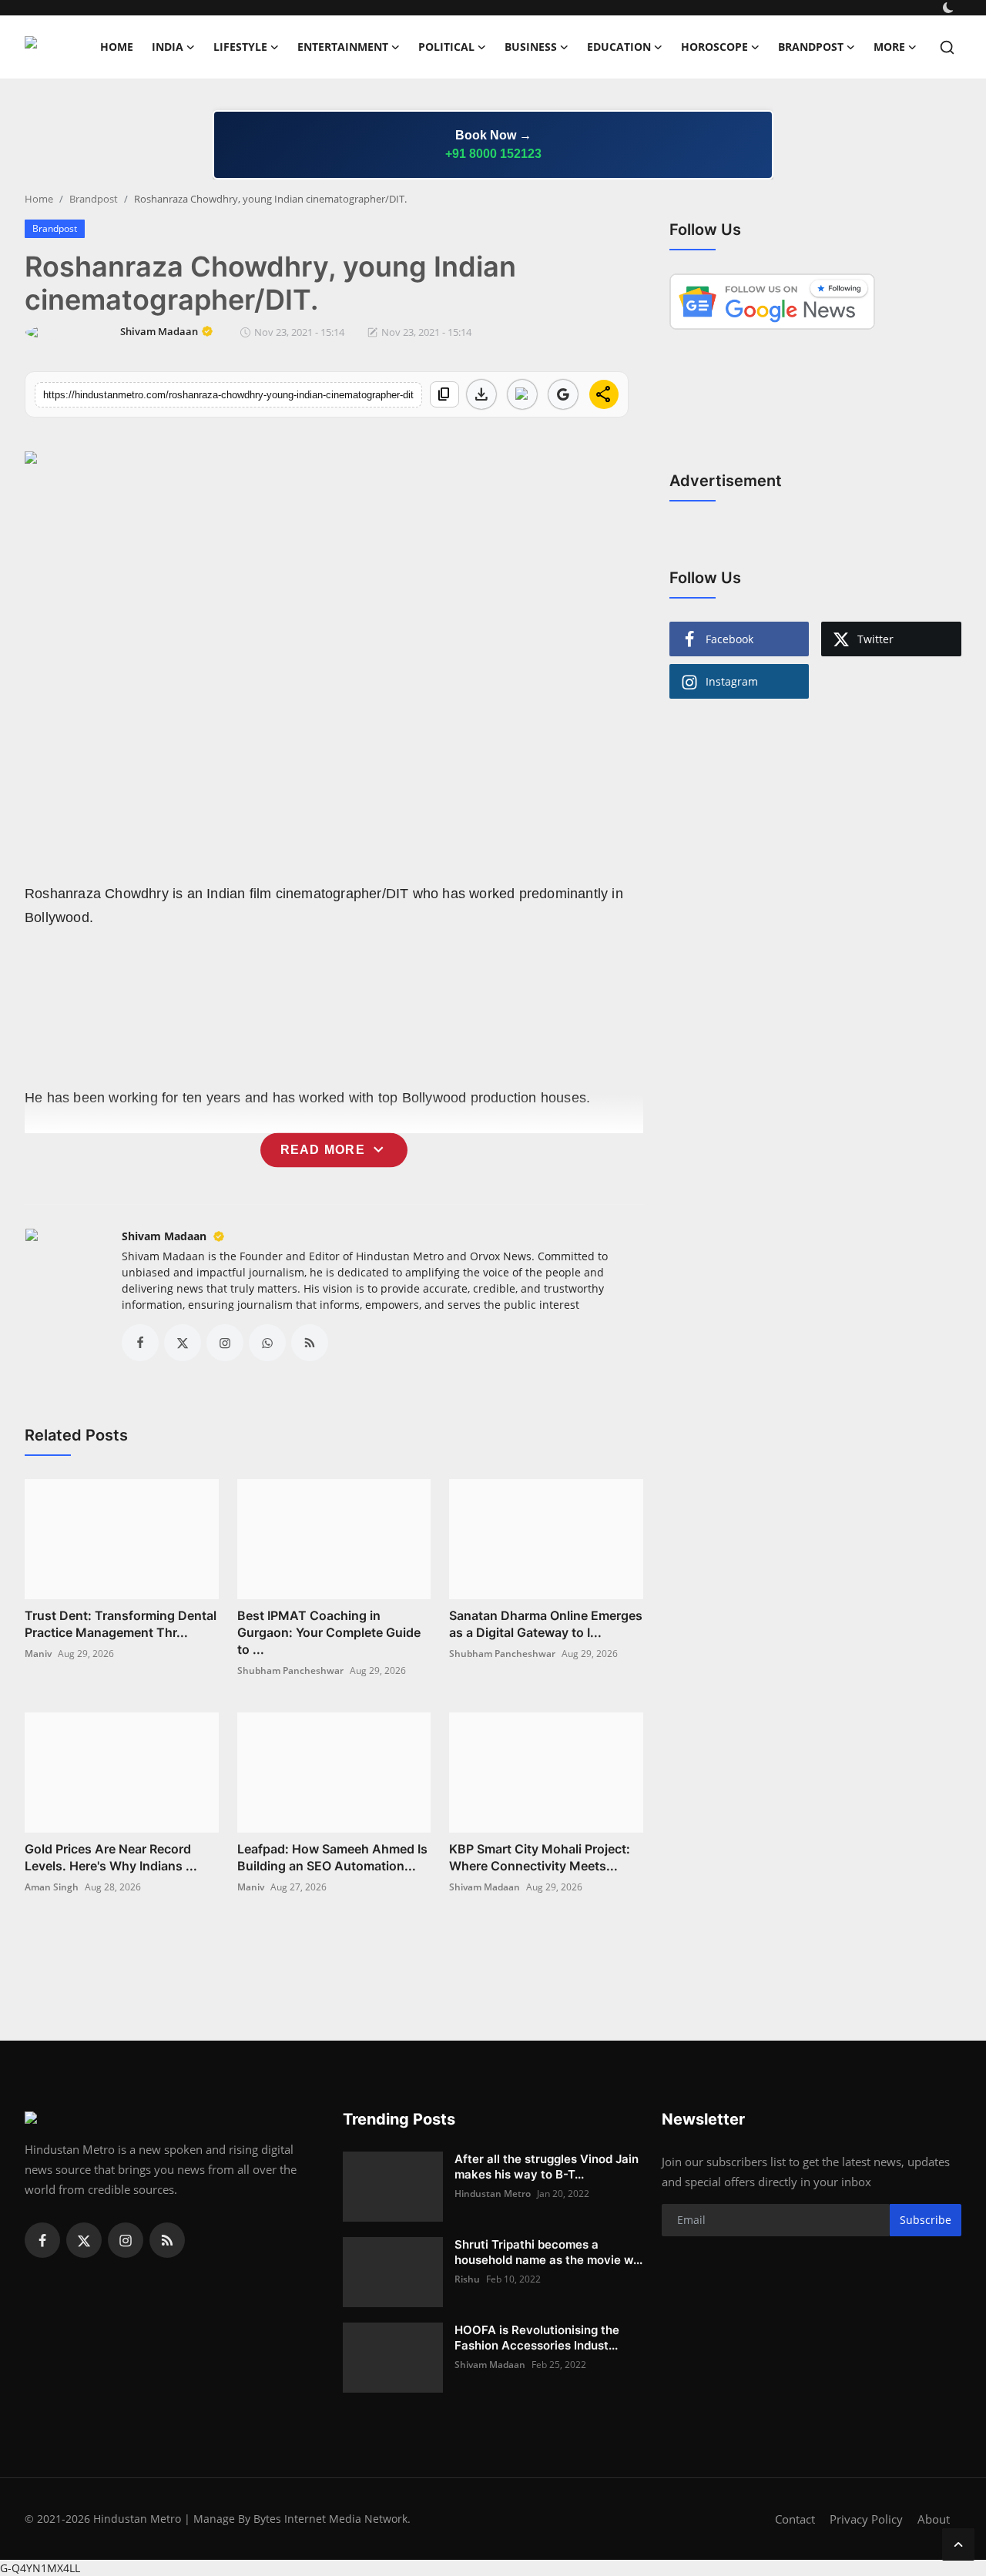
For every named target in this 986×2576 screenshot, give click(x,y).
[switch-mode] (950, 8)
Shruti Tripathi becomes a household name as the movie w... (548, 2252)
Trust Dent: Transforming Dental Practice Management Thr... (121, 1624)
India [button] (168, 47)
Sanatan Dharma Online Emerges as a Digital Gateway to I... (546, 1624)
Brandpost (94, 199)
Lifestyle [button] (240, 47)
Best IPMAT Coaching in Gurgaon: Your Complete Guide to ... (329, 1632)
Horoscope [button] (714, 47)
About (934, 2519)
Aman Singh (52, 1887)
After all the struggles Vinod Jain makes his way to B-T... (547, 2167)
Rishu (467, 2279)
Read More (334, 1150)
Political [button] (446, 47)
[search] (947, 47)
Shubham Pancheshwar (290, 1670)
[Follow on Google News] (522, 394)
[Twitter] (84, 2240)
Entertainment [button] (343, 47)
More (889, 47)
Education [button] (619, 47)
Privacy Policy (866, 2519)
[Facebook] (42, 2240)
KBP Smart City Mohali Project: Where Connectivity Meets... (540, 1857)
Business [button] (531, 47)
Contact (795, 2519)
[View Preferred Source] (563, 394)
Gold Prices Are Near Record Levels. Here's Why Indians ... (111, 1857)
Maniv (38, 1654)
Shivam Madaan (166, 1236)
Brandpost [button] (811, 47)
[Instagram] (126, 2240)
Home (117, 47)
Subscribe (926, 2220)
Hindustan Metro (493, 2194)
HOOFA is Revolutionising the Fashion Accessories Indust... (537, 2338)
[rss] (167, 2240)
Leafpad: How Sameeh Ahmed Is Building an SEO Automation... (332, 1857)
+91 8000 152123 (493, 154)
